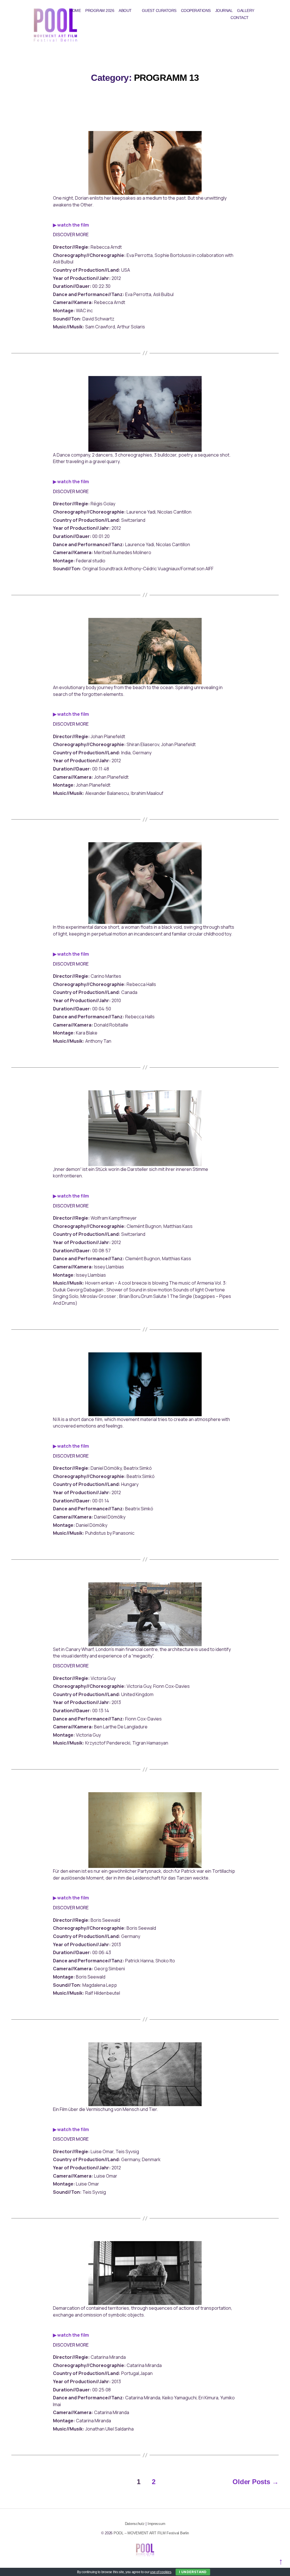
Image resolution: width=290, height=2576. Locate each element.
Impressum (156, 2524)
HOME (75, 10)
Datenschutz (135, 2524)
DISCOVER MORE (71, 235)
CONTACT (240, 18)
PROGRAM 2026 (100, 10)
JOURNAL (224, 10)
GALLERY (246, 10)
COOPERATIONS (196, 10)
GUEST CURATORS (159, 10)
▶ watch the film (71, 225)
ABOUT (125, 10)
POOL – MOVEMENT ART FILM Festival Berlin (151, 2533)
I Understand (193, 2572)
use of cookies (161, 2572)
